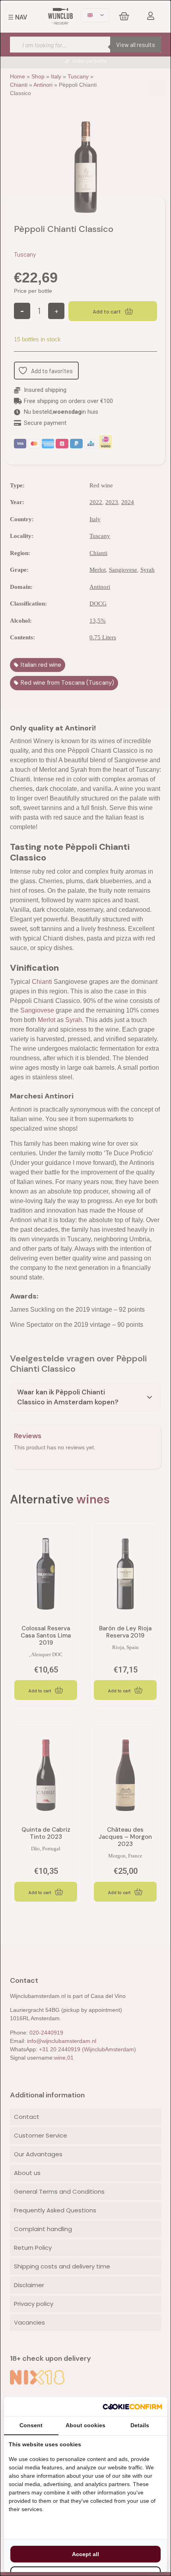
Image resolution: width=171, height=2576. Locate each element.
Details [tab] (140, 2425)
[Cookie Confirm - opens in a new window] (132, 2407)
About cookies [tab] (85, 2425)
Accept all (85, 2554)
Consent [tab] (31, 2425)
